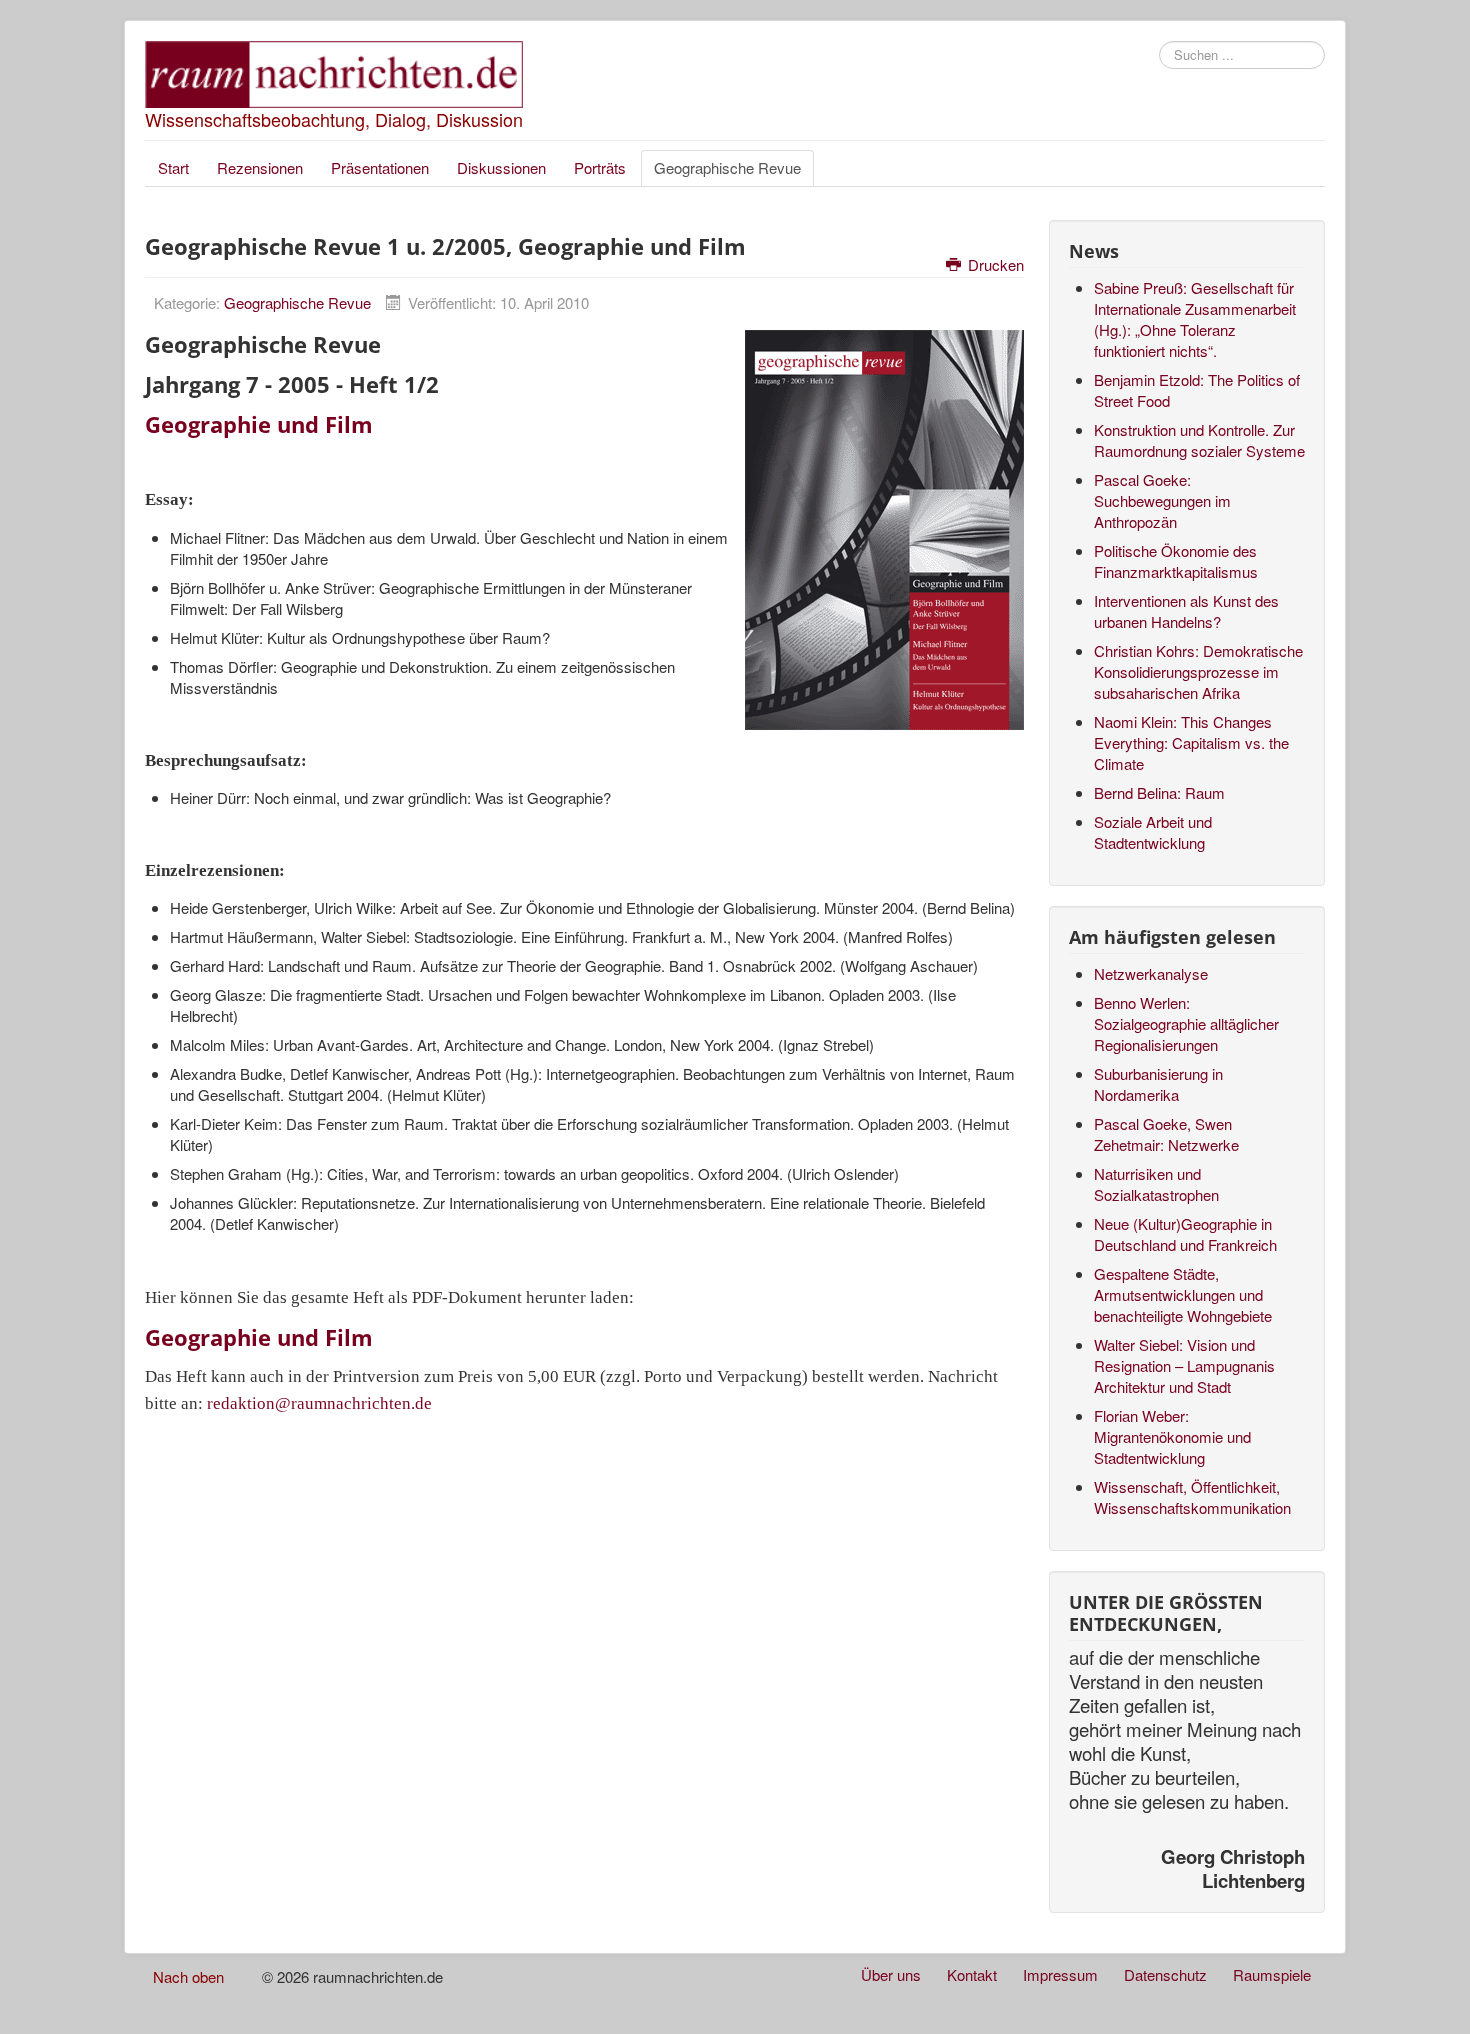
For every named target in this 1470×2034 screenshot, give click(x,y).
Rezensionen (260, 167)
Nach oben (188, 1976)
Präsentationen (380, 167)
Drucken (994, 264)
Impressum (1060, 1974)
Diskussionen (501, 167)
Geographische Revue (727, 167)
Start (173, 167)
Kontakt (972, 1974)
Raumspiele (1272, 1974)
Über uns (891, 1974)
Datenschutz (1165, 1974)
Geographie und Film (259, 424)
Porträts (600, 167)
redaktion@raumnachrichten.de (319, 1403)
